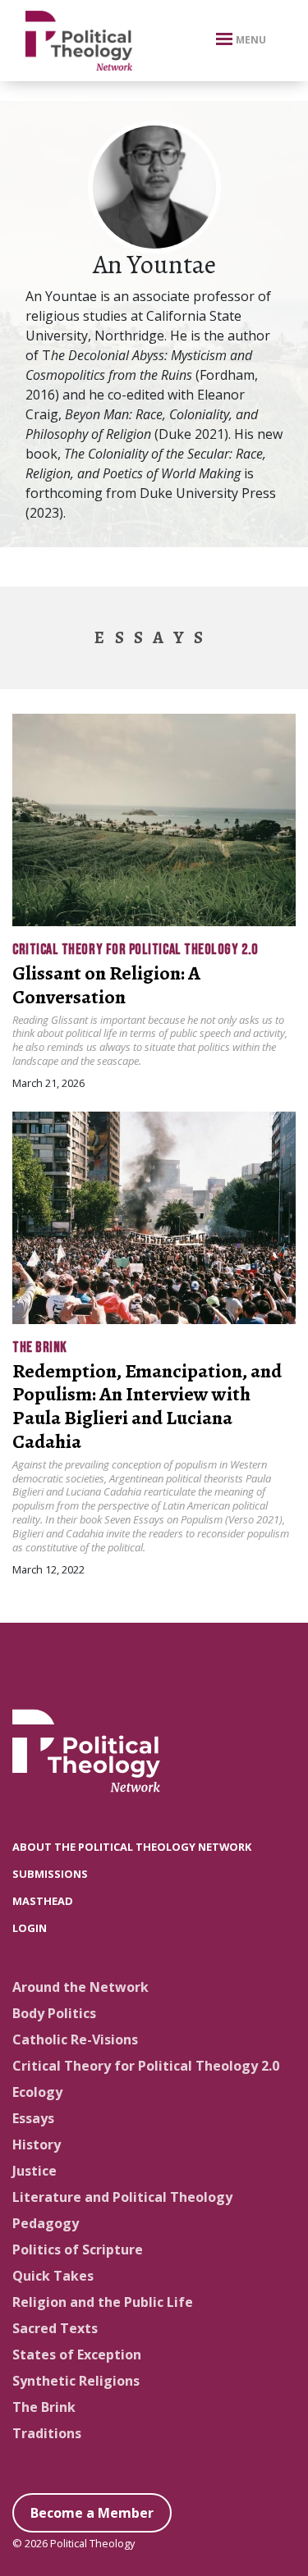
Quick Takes (53, 2276)
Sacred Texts (55, 2328)
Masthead (43, 1901)
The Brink (40, 1347)
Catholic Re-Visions (75, 2039)
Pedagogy (46, 2223)
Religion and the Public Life (103, 2302)
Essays (33, 2118)
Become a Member (92, 2513)
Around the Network (80, 1987)
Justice (34, 2171)
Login (30, 1928)
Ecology (37, 2092)
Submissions (50, 1874)
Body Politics (54, 2013)
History (37, 2144)
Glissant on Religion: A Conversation (106, 985)
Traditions (47, 2433)
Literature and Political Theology (122, 2197)
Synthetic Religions (76, 2381)
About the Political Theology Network (132, 1847)
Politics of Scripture (78, 2249)
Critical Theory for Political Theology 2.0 (135, 950)
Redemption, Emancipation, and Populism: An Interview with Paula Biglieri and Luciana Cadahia (147, 1406)
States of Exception (77, 2354)
